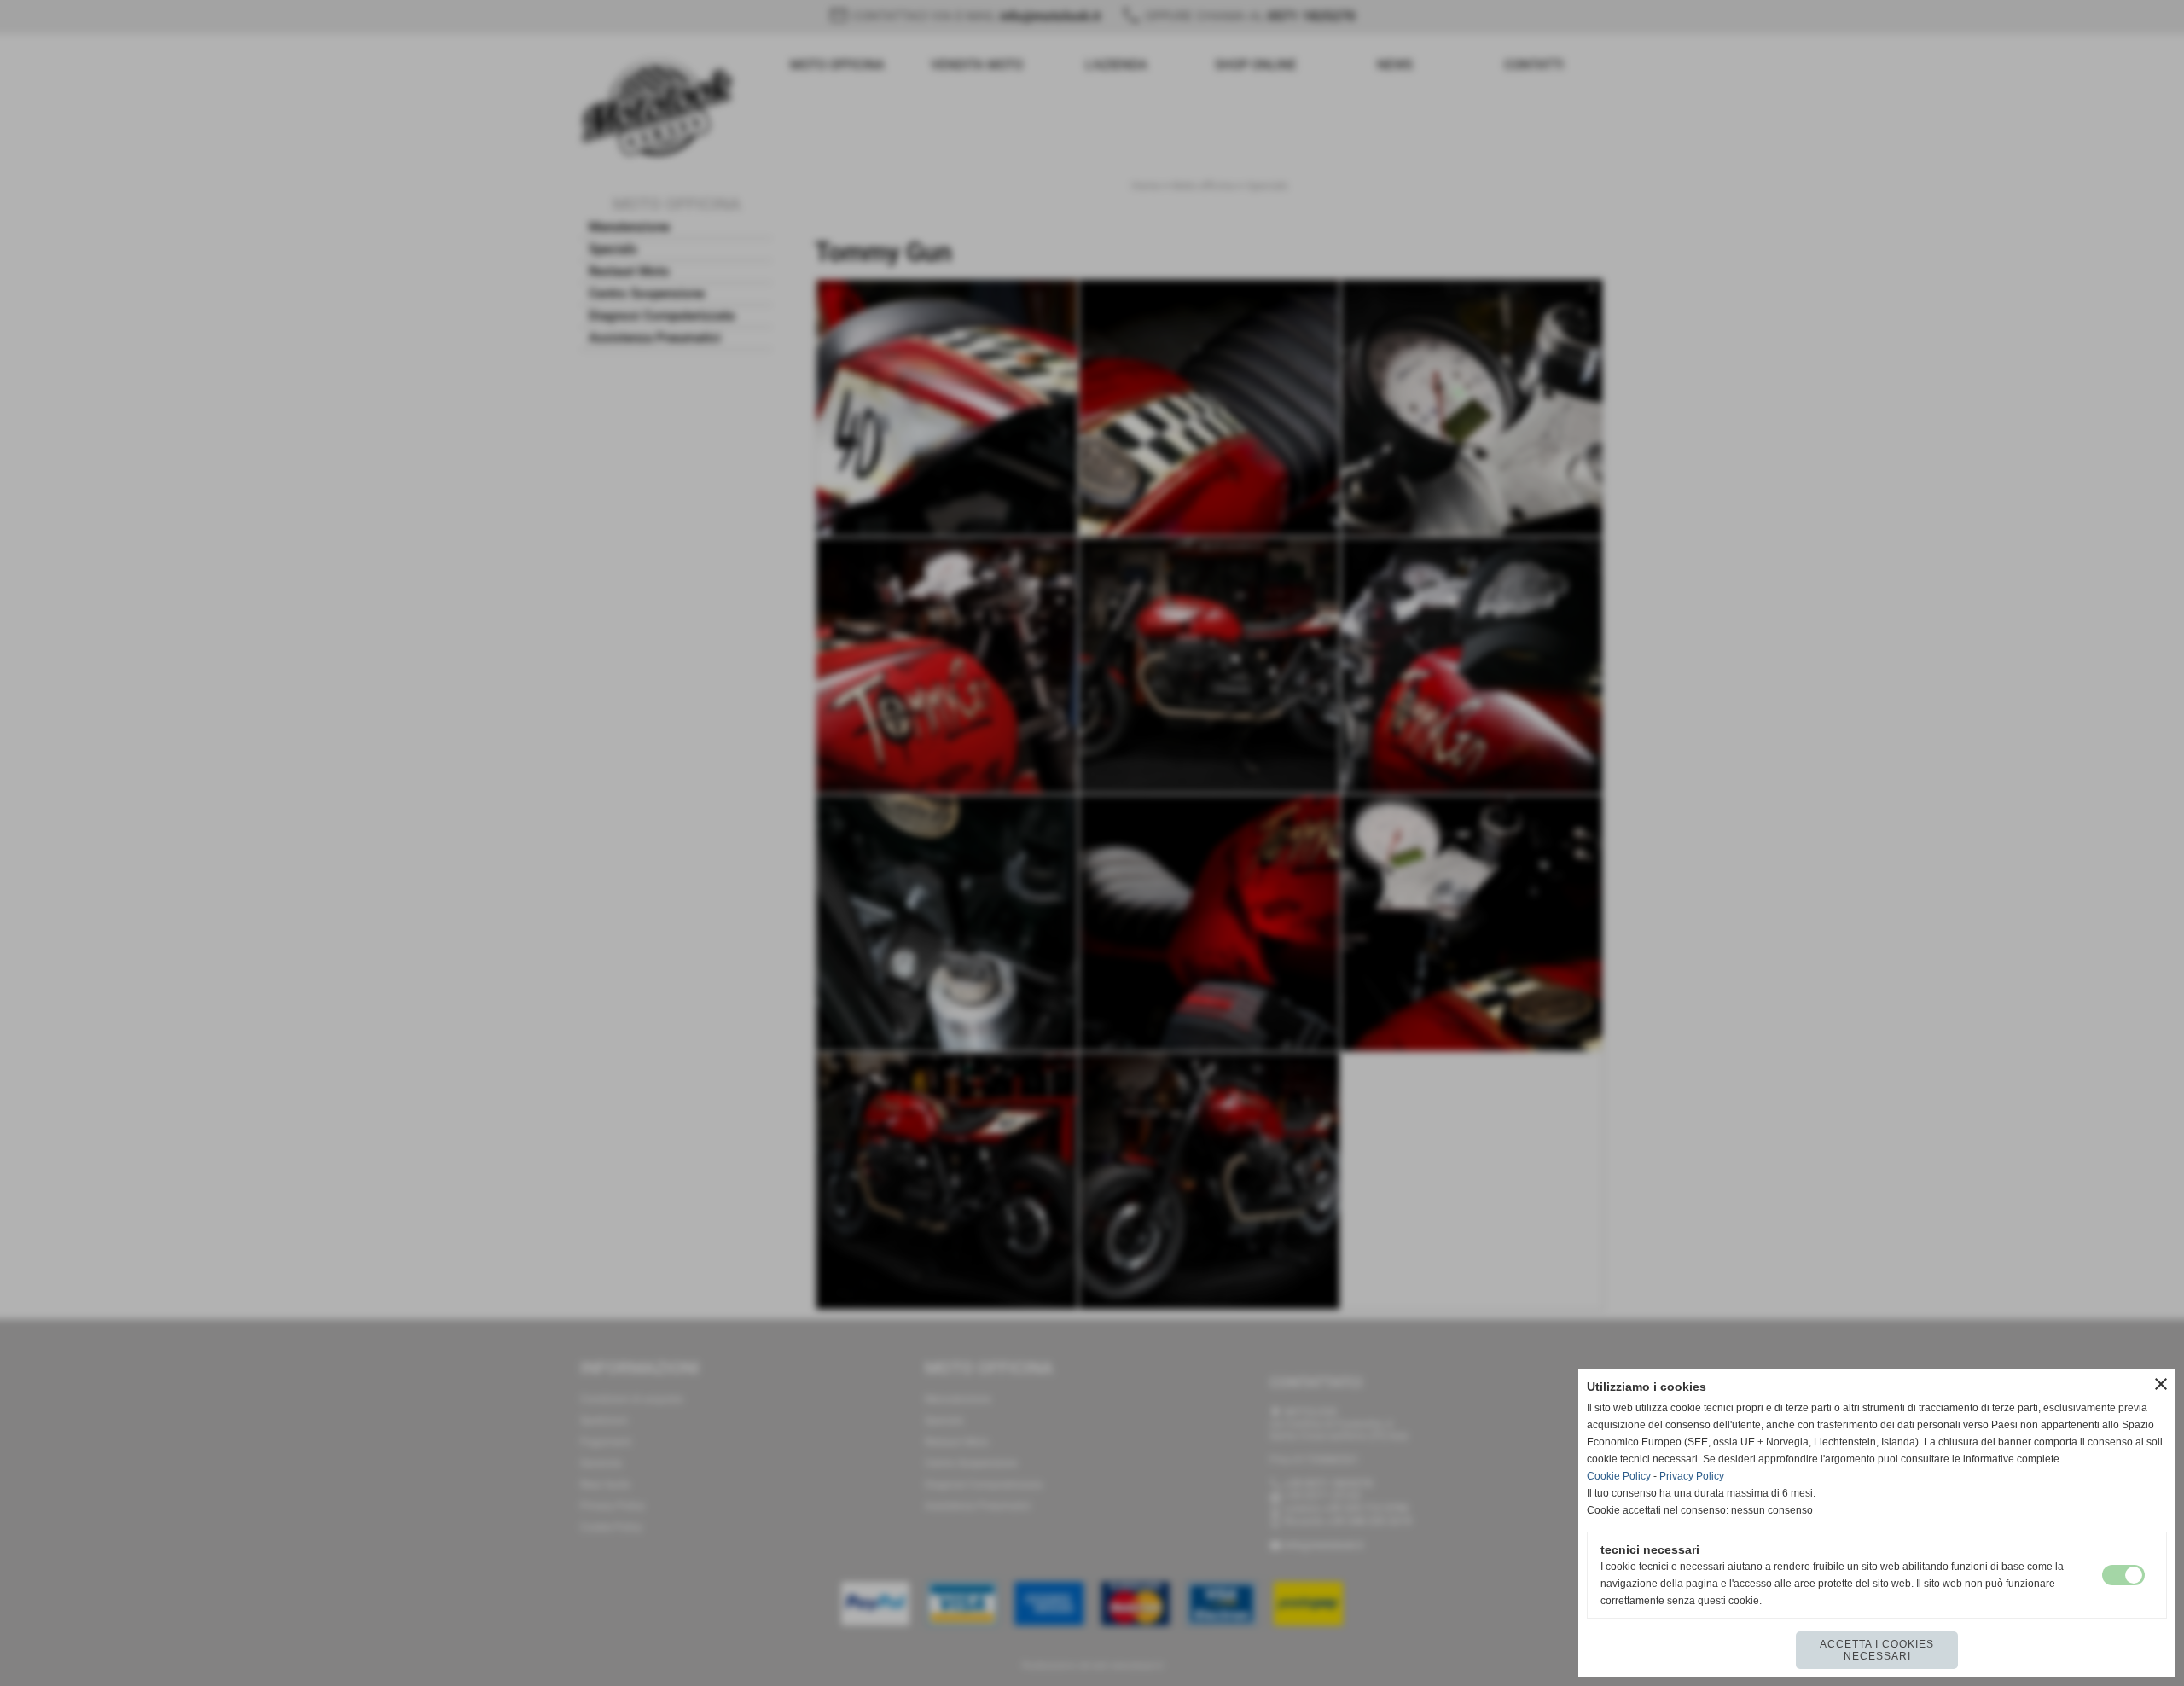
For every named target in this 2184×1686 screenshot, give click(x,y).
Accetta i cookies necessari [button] (1877, 1650)
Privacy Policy (1692, 1476)
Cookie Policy (1619, 1476)
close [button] (2161, 1384)
